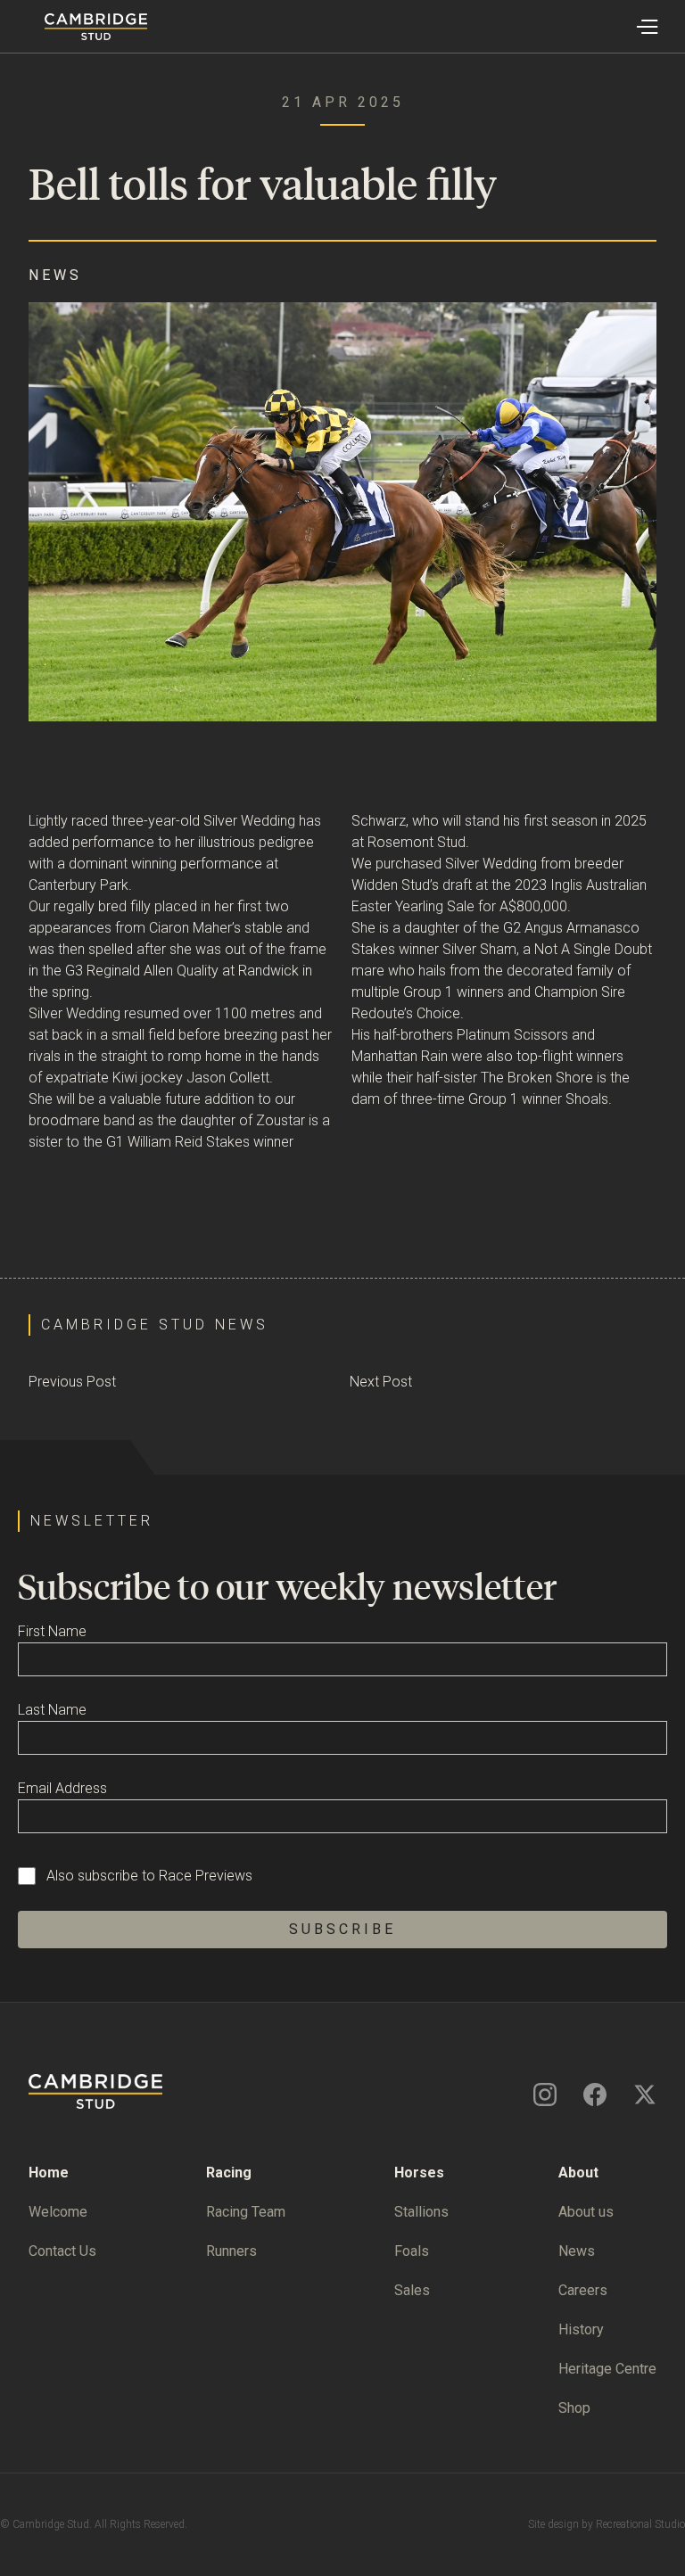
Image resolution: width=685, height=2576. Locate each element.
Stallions (421, 2212)
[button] (646, 27)
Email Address (62, 1788)
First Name (52, 1631)
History (581, 2329)
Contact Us (62, 2251)
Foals (412, 2251)
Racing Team (246, 2212)
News (577, 2251)
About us (586, 2212)
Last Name (52, 1710)
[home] (74, 27)
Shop (574, 2408)
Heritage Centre (607, 2369)
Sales (412, 2290)
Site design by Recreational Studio (607, 2524)
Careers (583, 2290)
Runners (231, 2251)
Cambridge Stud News (155, 1325)
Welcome (58, 2212)
